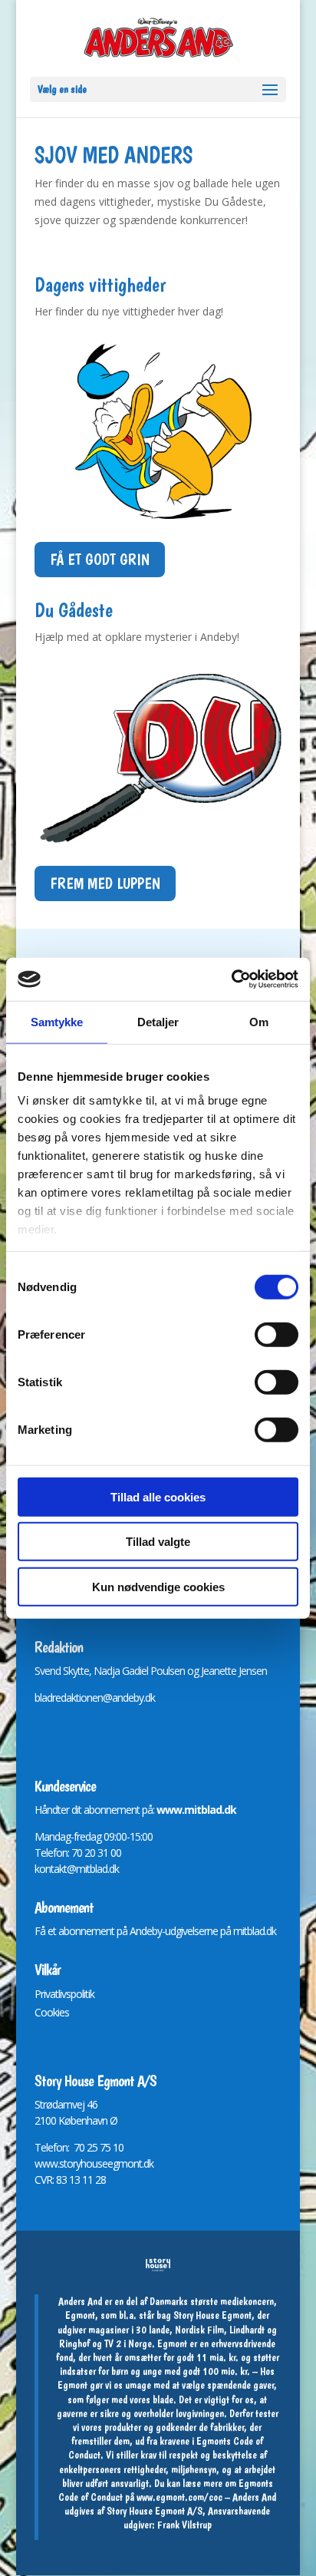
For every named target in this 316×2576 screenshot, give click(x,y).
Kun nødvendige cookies (158, 1586)
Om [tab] (259, 1021)
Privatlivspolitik (64, 1994)
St (39, 2104)
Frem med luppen (105, 883)
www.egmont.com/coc (179, 2497)
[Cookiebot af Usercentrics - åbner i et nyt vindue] (231, 979)
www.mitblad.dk (196, 1810)
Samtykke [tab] (57, 1021)
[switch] (276, 1334)
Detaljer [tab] (158, 1021)
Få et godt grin (100, 560)
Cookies (52, 2012)
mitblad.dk (255, 1931)
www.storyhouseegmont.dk (94, 2163)
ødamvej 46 (72, 2104)
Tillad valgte (158, 1542)
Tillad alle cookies (158, 1496)
